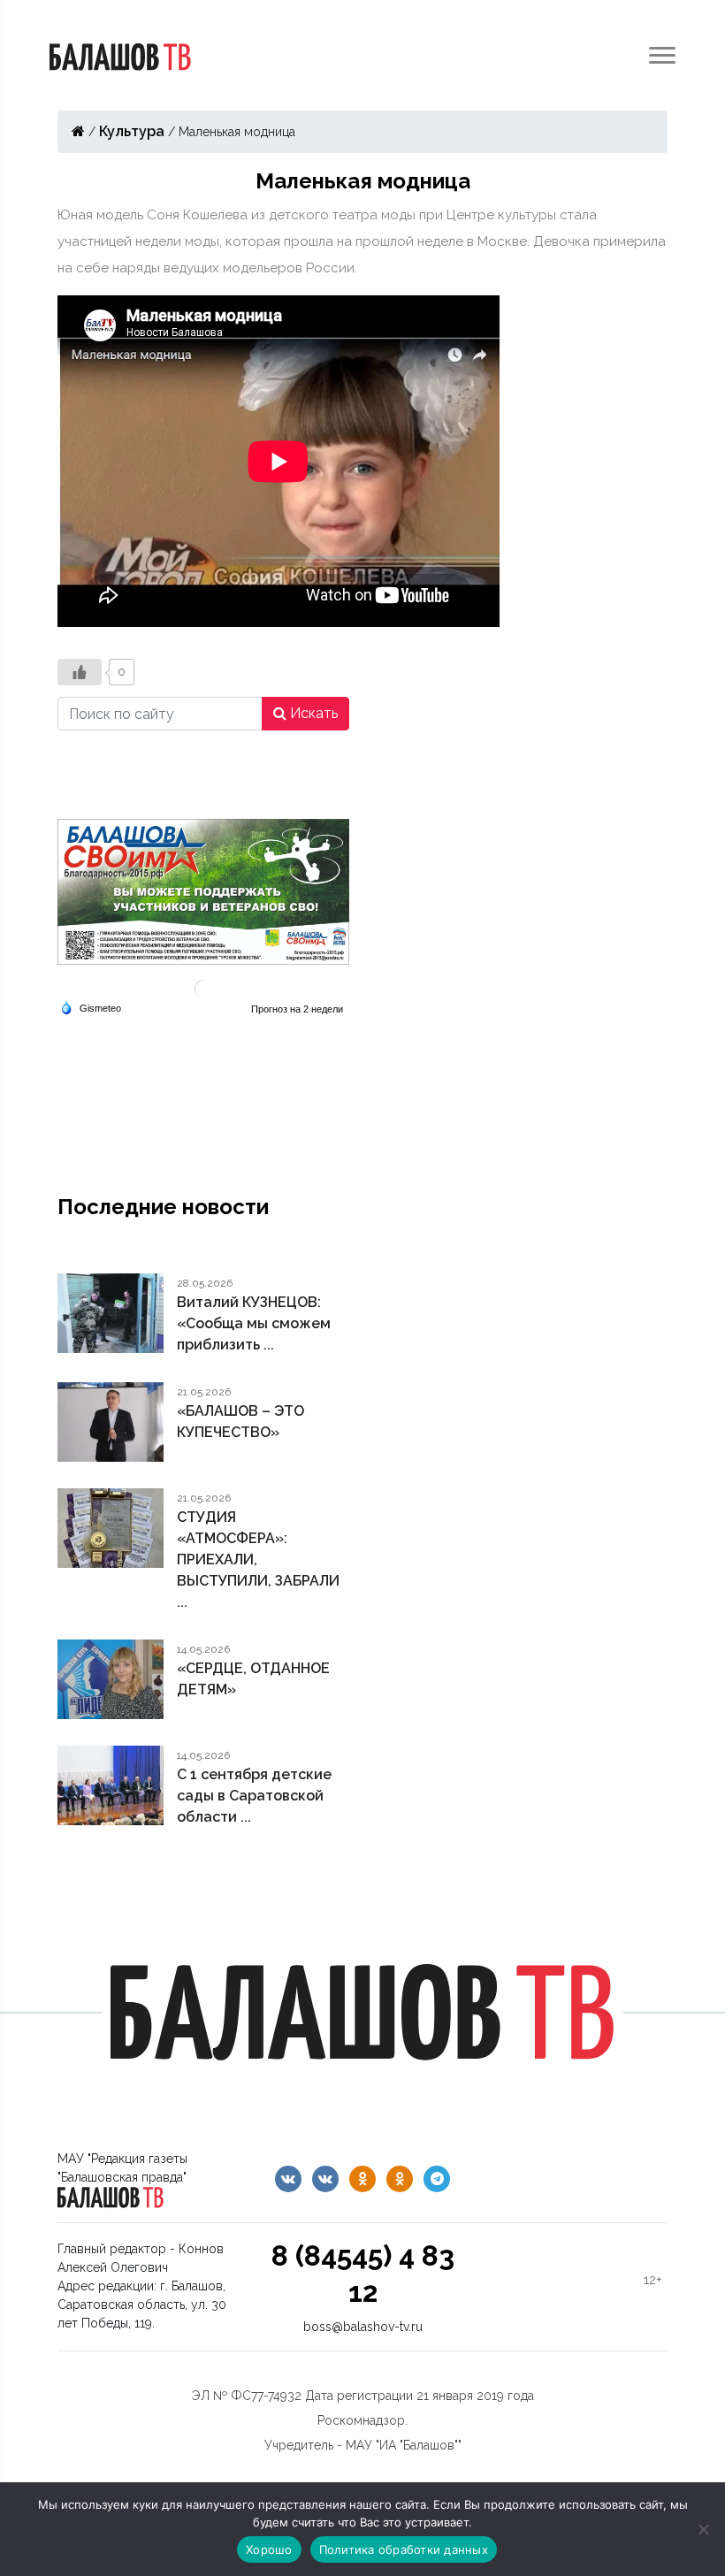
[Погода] (91, 1007)
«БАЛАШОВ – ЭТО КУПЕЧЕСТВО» (240, 1422)
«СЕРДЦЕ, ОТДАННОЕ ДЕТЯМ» (253, 1679)
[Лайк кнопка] (80, 672)
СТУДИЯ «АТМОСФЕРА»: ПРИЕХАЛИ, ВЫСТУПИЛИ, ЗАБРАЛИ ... (258, 1559)
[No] (703, 2529)
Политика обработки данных (404, 2549)
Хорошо (269, 2549)
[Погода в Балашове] (203, 987)
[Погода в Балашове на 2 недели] (298, 1009)
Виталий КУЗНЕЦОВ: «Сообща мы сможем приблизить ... (254, 1323)
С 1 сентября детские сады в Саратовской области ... (254, 1796)
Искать (312, 713)
